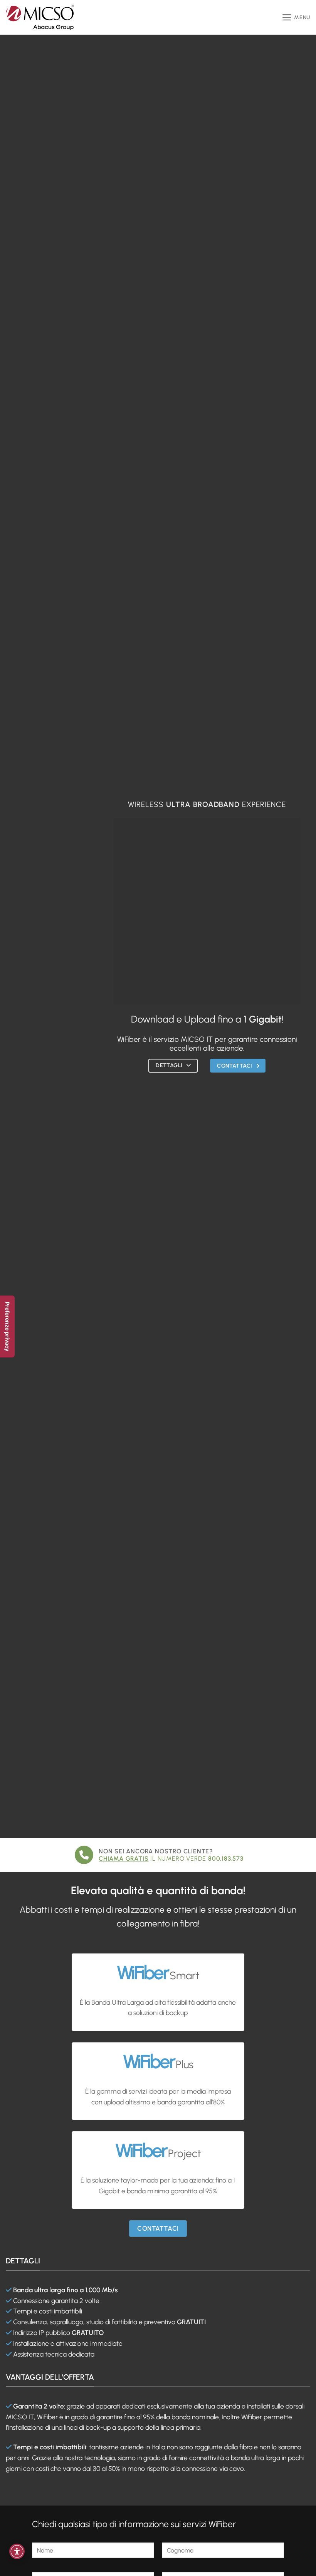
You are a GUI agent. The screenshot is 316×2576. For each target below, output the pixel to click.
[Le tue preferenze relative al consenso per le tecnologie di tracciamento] (7, 1326)
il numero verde (171, 1859)
